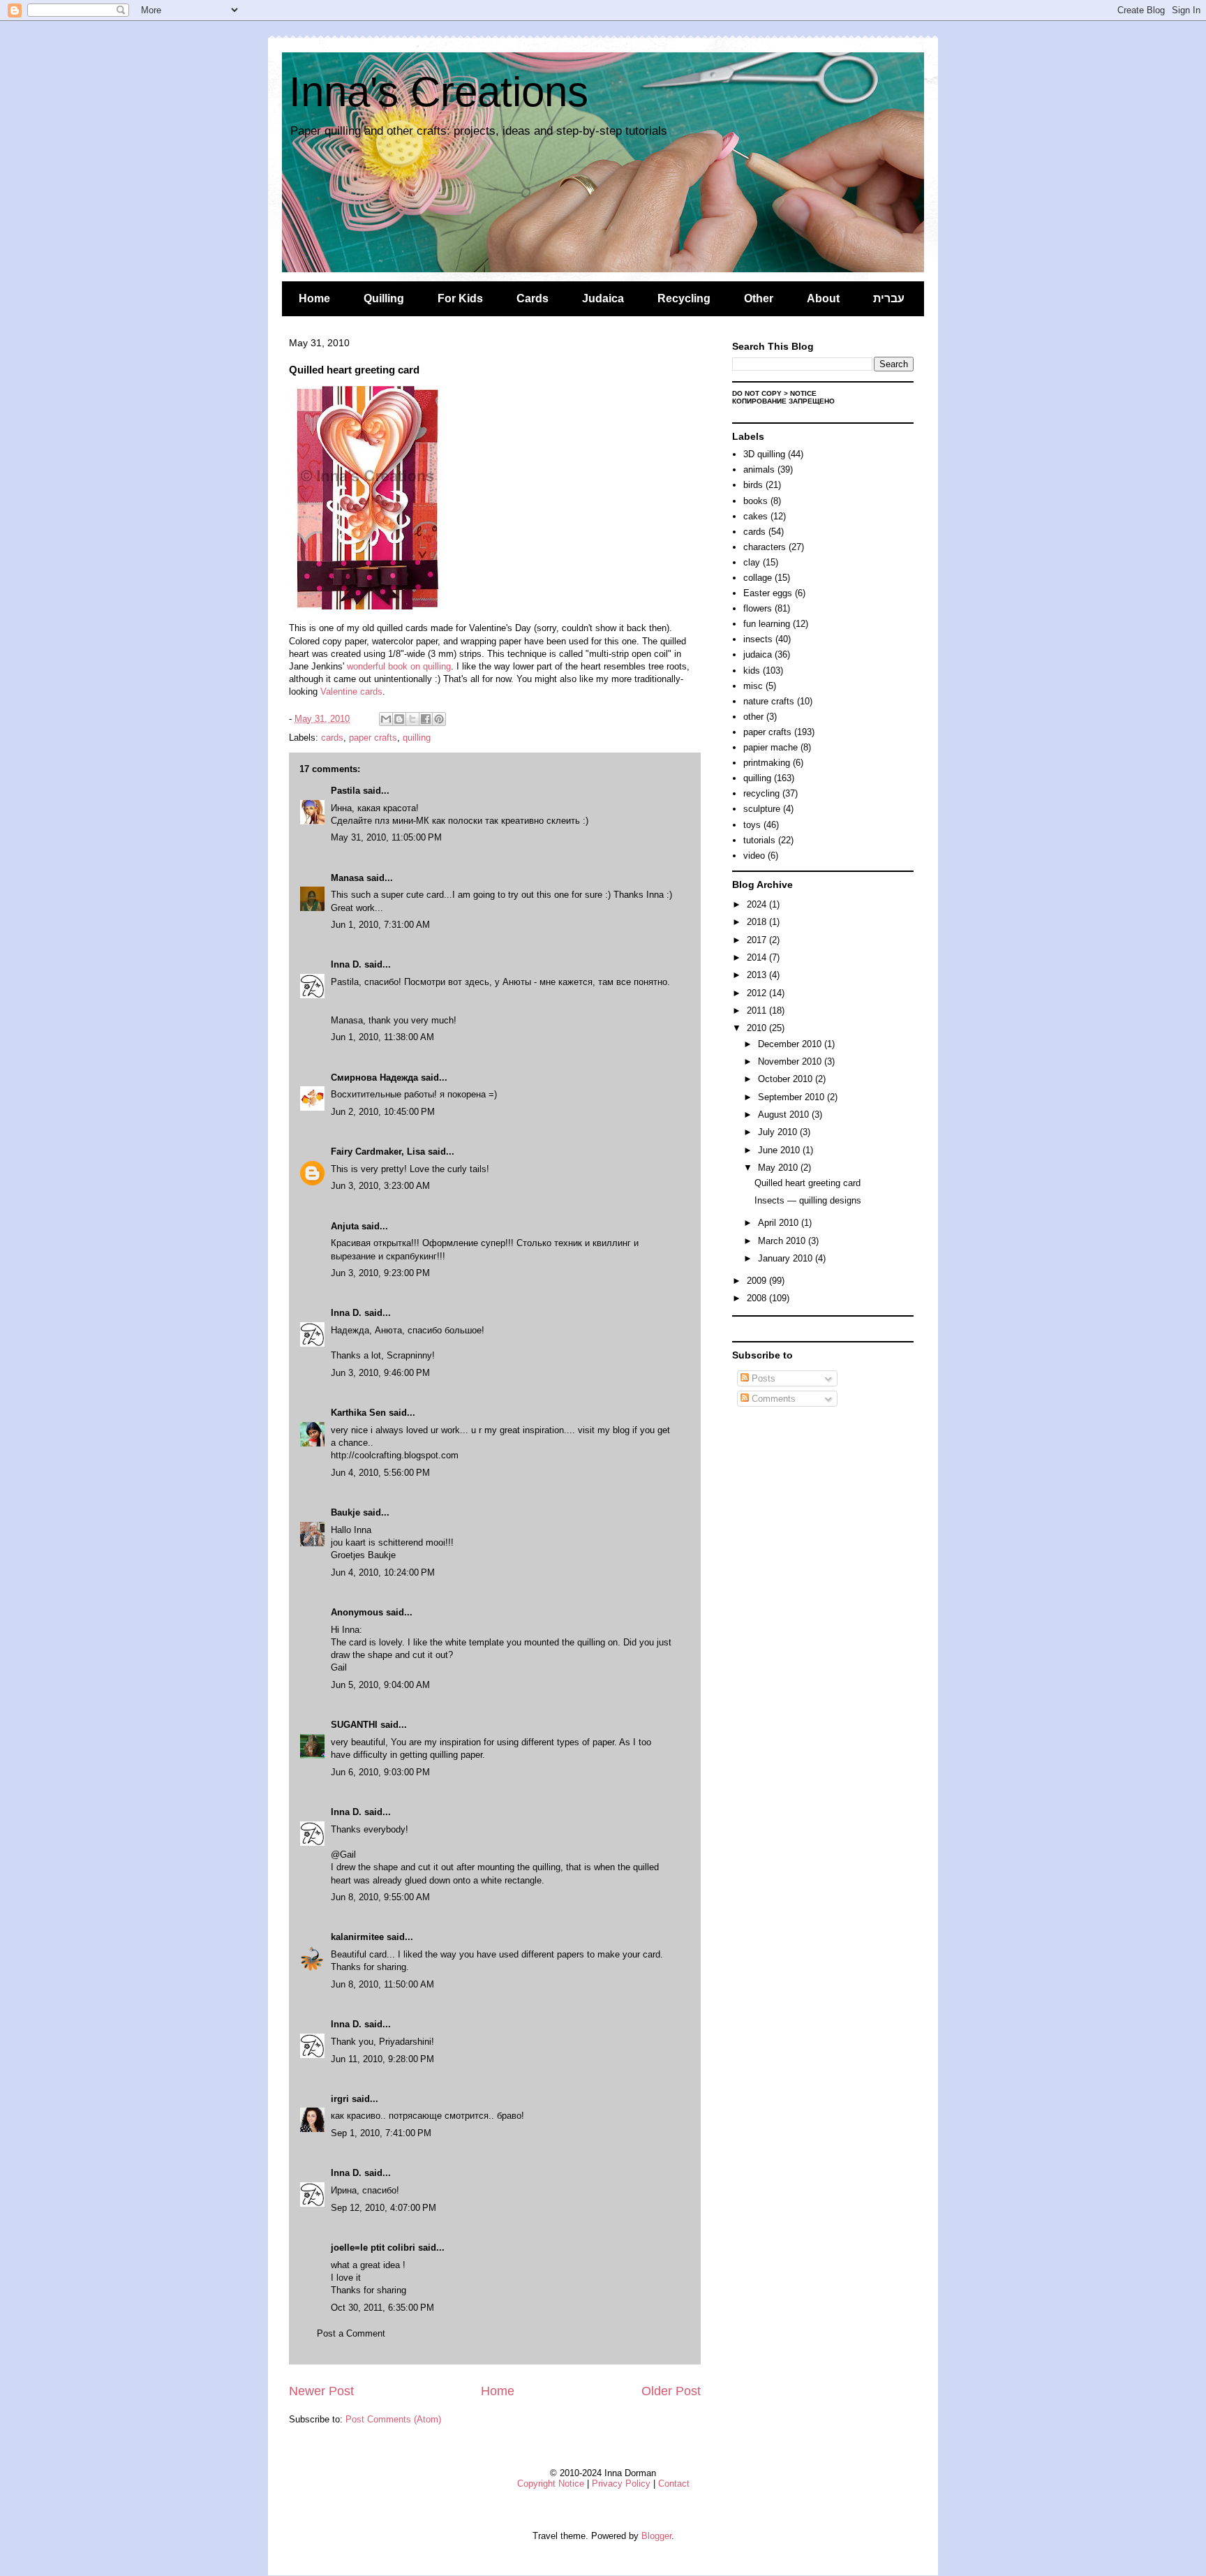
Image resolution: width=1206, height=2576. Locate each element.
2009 (758, 1281)
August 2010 (785, 1115)
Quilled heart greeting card (807, 1183)
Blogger (656, 2536)
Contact (674, 2484)
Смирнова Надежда (374, 1078)
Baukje (345, 1512)
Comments (772, 1399)
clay (752, 562)
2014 (758, 957)
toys (752, 825)
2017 (758, 940)
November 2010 (791, 1061)
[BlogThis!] (399, 719)
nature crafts (769, 701)
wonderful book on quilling (399, 666)
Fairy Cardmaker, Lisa (378, 1152)
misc (753, 686)
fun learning (767, 624)
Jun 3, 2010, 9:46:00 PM (380, 1373)
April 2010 (780, 1223)
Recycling (684, 298)
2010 (758, 1028)
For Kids (460, 298)
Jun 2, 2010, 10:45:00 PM (383, 1112)
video (754, 856)
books (755, 501)
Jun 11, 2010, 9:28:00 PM (382, 2059)
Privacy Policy (621, 2484)
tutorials (759, 840)
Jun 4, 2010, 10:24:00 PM (383, 1572)
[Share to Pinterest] (439, 719)
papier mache (770, 747)
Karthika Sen (358, 1413)
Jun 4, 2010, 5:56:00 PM (380, 1473)
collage (758, 578)
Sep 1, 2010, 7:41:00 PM (381, 2133)
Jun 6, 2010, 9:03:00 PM (380, 1772)
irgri (340, 2099)
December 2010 (791, 1044)
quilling (417, 738)
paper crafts (373, 738)
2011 (758, 1011)
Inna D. (346, 964)
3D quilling (764, 454)
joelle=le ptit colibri (373, 2248)
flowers (758, 608)
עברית (889, 298)
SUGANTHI (354, 1725)
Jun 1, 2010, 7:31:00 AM (380, 925)
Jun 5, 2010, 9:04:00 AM (380, 1685)
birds (753, 485)
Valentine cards (351, 691)
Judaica (603, 298)
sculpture (762, 809)
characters (765, 547)
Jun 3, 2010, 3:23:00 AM (380, 1186)
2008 (758, 1298)
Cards (533, 298)
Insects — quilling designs (808, 1200)
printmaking (767, 763)
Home (314, 298)
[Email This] (386, 719)
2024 (758, 904)
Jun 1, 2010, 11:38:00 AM (382, 1037)
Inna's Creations (439, 92)
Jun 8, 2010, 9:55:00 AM (380, 1897)
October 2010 (787, 1079)
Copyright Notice (551, 2484)
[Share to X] (412, 719)
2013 (758, 975)
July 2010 (779, 1132)
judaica (758, 654)
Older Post (671, 2391)
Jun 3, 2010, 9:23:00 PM (380, 1273)
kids (752, 671)
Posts (762, 1378)
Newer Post (321, 2391)
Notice (803, 393)
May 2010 (779, 1168)
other (753, 717)
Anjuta (345, 1226)
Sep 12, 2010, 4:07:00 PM (384, 2208)
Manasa (347, 878)
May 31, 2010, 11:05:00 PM (386, 837)
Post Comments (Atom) (393, 2419)
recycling (761, 793)
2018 (758, 922)
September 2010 (792, 1097)
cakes (755, 516)
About (823, 298)
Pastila (345, 791)
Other (759, 298)
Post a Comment (351, 2333)
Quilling (384, 298)
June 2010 (780, 1150)
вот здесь (469, 982)
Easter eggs (768, 593)
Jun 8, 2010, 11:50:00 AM (382, 1984)
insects (758, 639)
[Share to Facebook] (426, 719)
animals (759, 469)
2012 (758, 993)
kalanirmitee (357, 1937)
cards (332, 738)
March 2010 (783, 1241)
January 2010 (787, 1258)
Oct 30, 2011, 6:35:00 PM (382, 2308)
